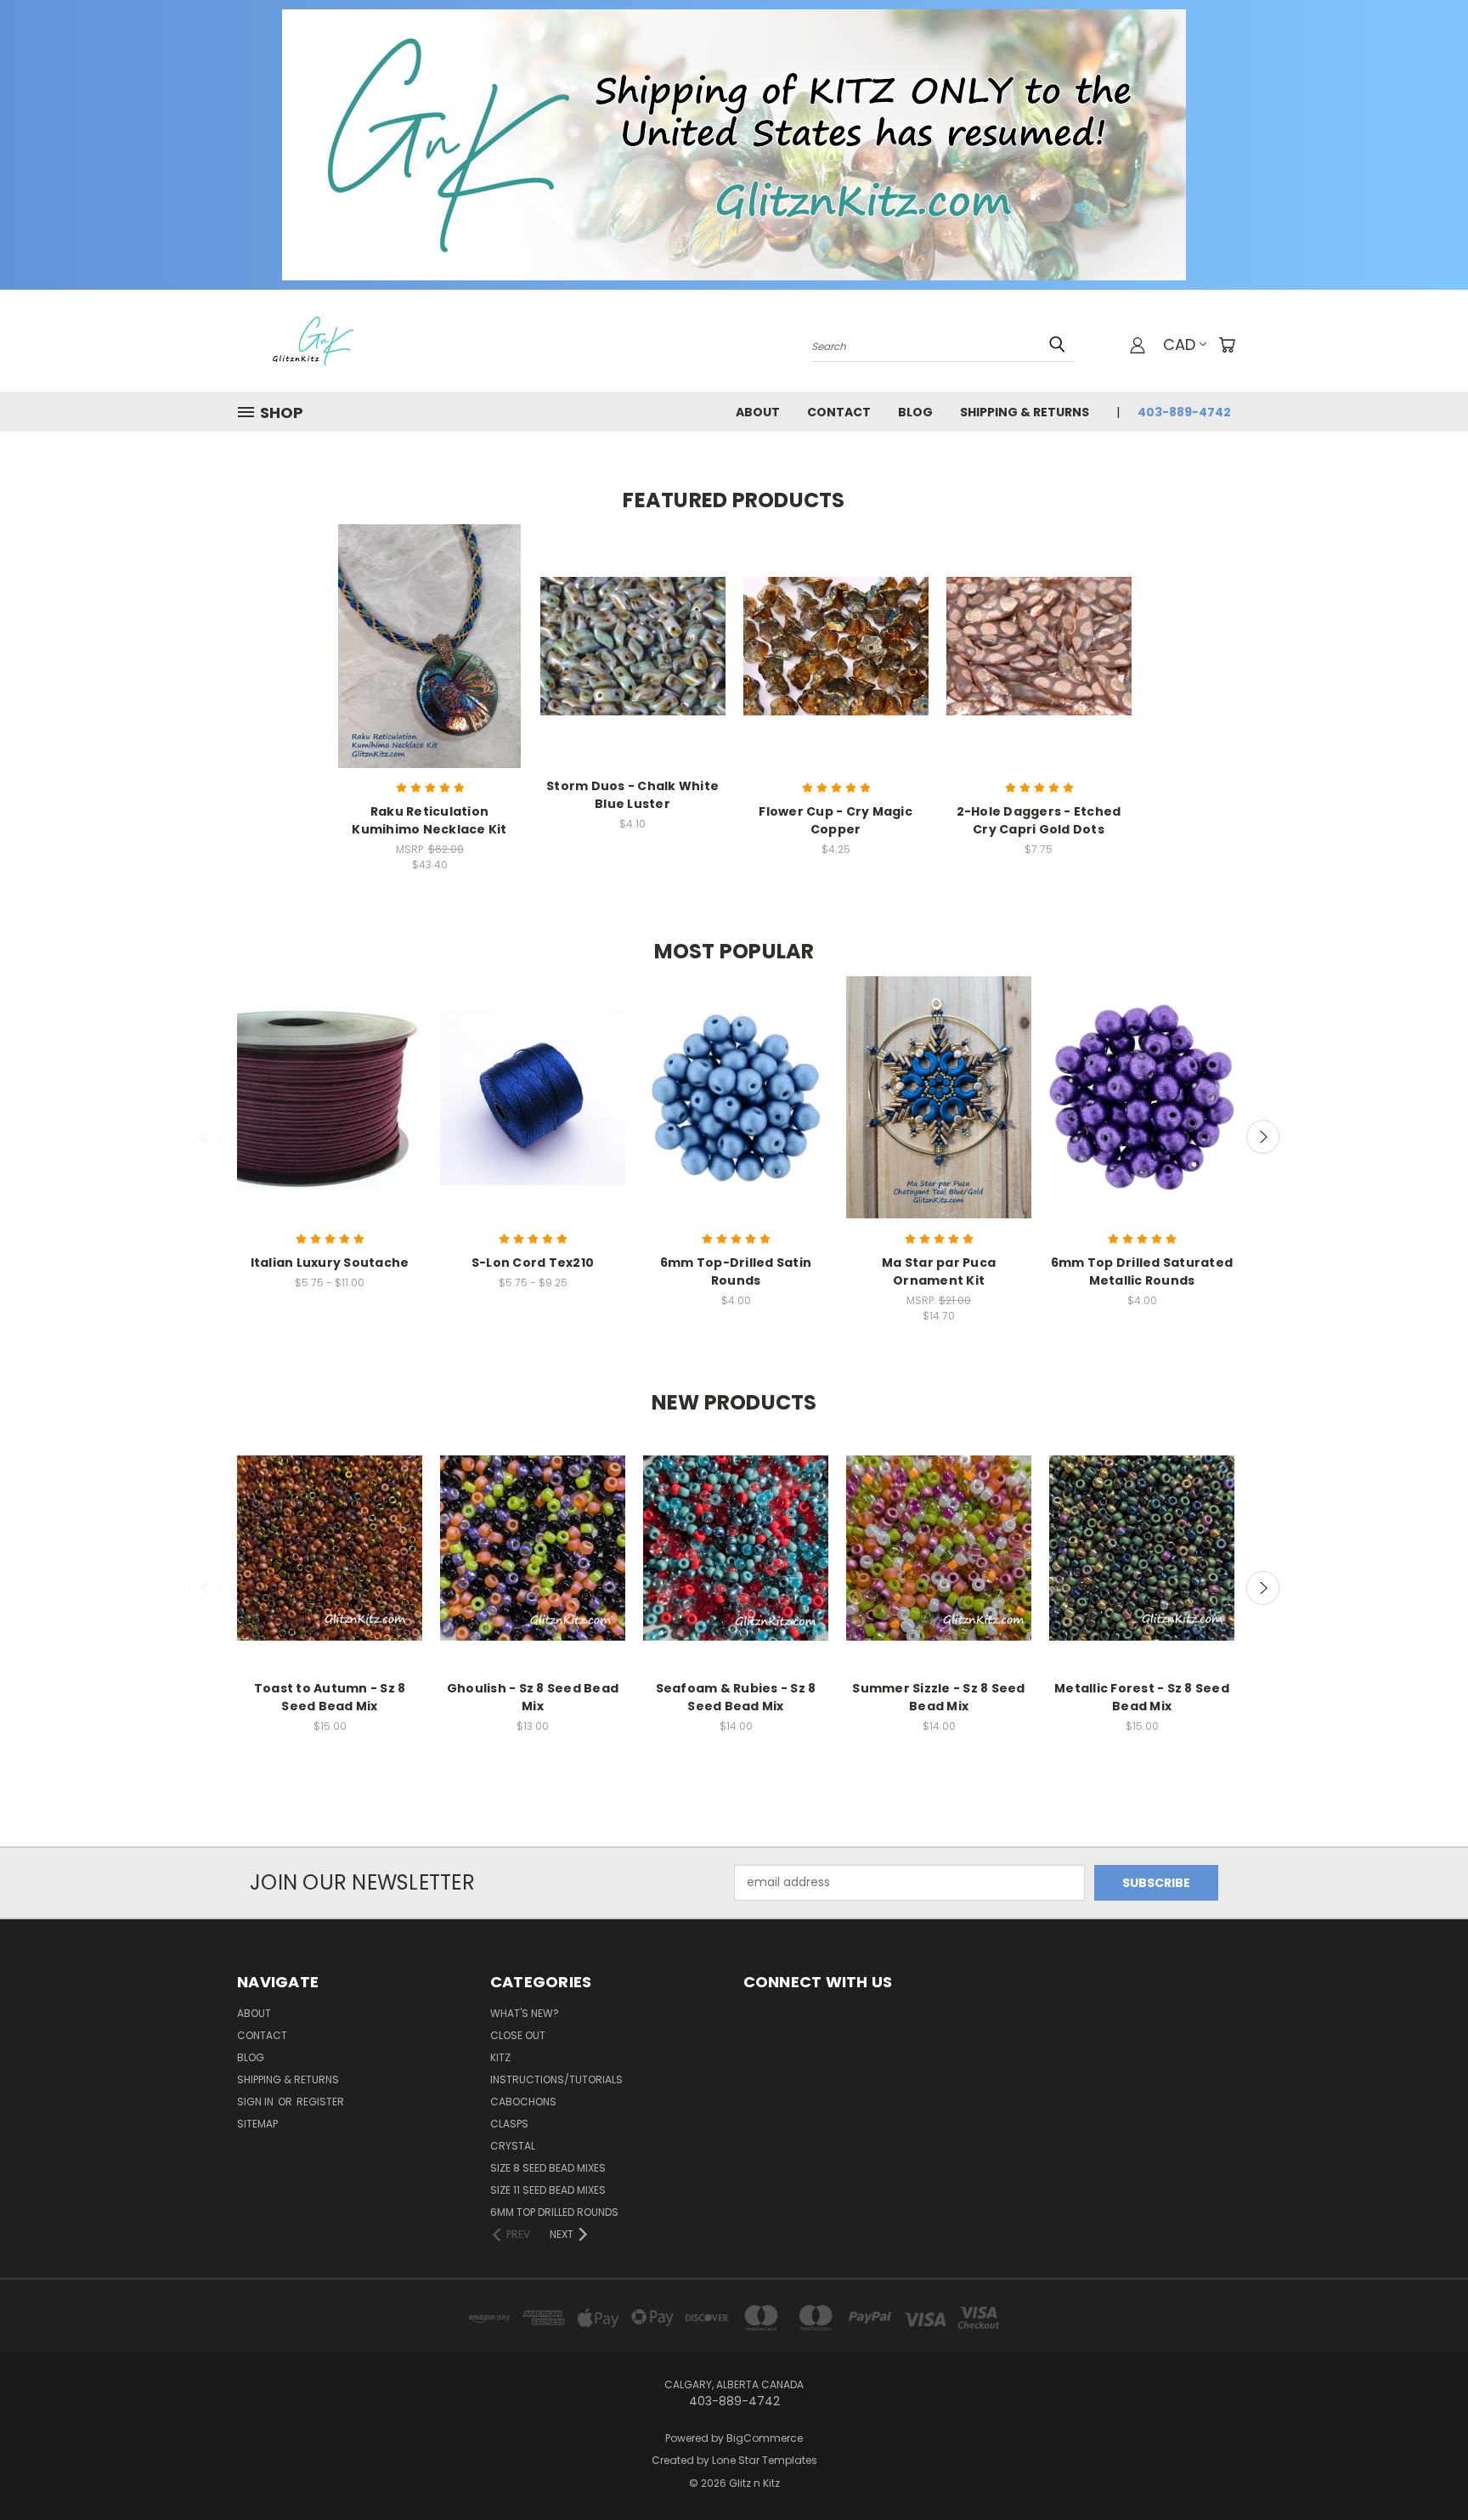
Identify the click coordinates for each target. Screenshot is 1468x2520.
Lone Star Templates (765, 2460)
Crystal (513, 2146)
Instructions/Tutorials (556, 2079)
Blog (915, 412)
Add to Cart (632, 661)
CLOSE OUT (518, 2035)
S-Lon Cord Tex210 (533, 1263)
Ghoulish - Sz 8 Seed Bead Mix (533, 1697)
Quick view (430, 630)
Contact (839, 412)
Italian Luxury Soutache (330, 1263)
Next (1263, 1137)
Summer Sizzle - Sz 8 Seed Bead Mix (938, 1697)
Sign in (257, 2102)
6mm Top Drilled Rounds (554, 2212)
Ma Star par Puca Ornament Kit (939, 1271)
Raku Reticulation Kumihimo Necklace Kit (429, 820)
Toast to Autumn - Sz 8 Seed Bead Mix (330, 1697)
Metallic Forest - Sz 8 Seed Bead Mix (1142, 1697)
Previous (206, 1137)
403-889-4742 (1184, 412)
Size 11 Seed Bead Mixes (548, 2190)
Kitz (500, 2057)
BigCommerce (765, 2438)
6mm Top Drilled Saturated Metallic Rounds (1142, 1271)
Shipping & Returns (1025, 412)
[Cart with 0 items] (1227, 345)
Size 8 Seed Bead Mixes (548, 2168)
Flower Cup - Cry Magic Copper (836, 820)
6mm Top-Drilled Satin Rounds (736, 1271)
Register (320, 2102)
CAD (1179, 345)
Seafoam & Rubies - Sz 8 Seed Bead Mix (736, 1697)
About (758, 412)
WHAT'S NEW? (525, 2013)
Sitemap (257, 2124)
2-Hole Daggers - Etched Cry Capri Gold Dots (1039, 820)
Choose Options (429, 661)
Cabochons (523, 2102)
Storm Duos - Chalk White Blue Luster (632, 795)
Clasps (509, 2124)
